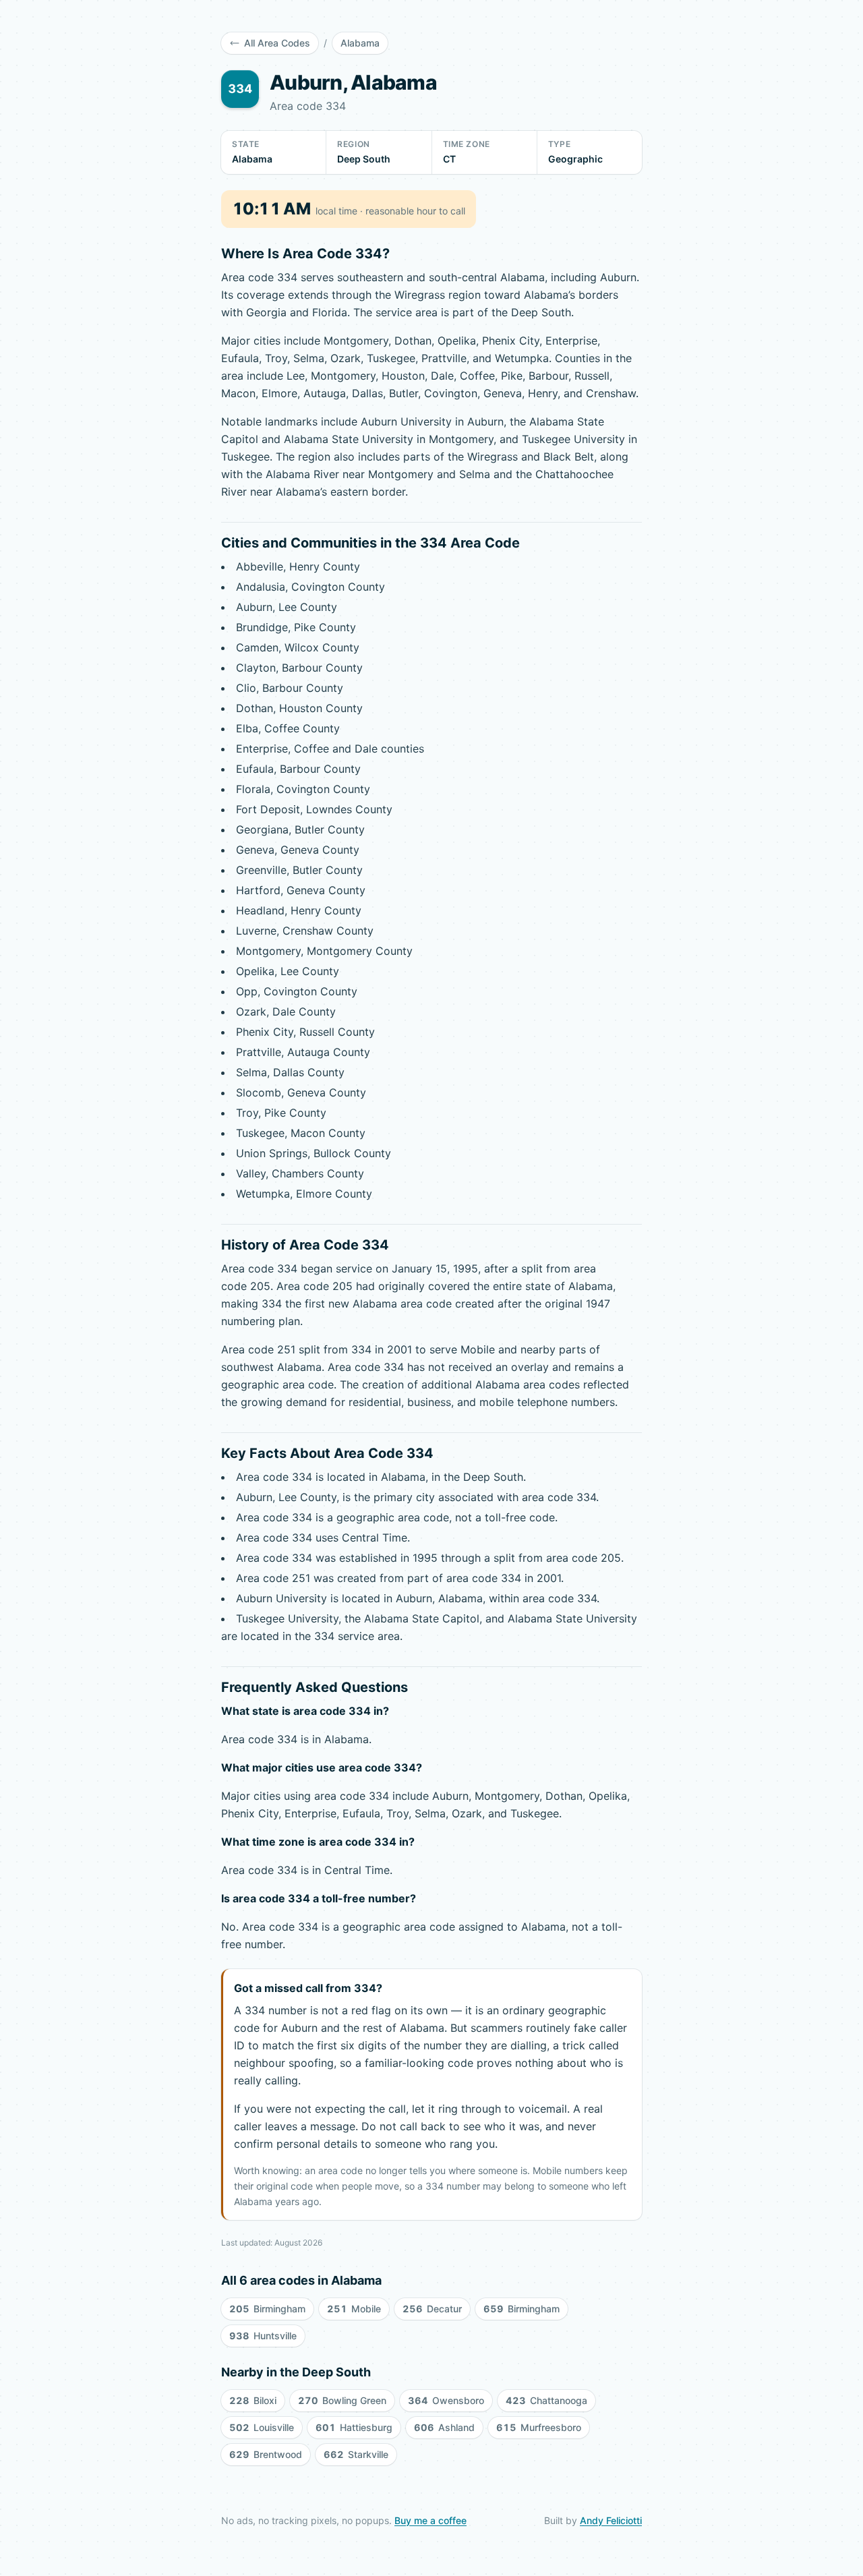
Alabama (360, 43)
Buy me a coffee (430, 2520)
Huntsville (263, 2336)
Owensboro (446, 2400)
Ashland (444, 2427)
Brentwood (266, 2454)
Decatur (432, 2309)
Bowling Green (342, 2400)
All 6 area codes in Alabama (301, 2280)
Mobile (354, 2309)
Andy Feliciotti (611, 2520)
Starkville (356, 2454)
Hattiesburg (354, 2427)
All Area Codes (277, 43)
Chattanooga (546, 2400)
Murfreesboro (539, 2427)
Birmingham (267, 2309)
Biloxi (253, 2400)
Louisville (262, 2427)
